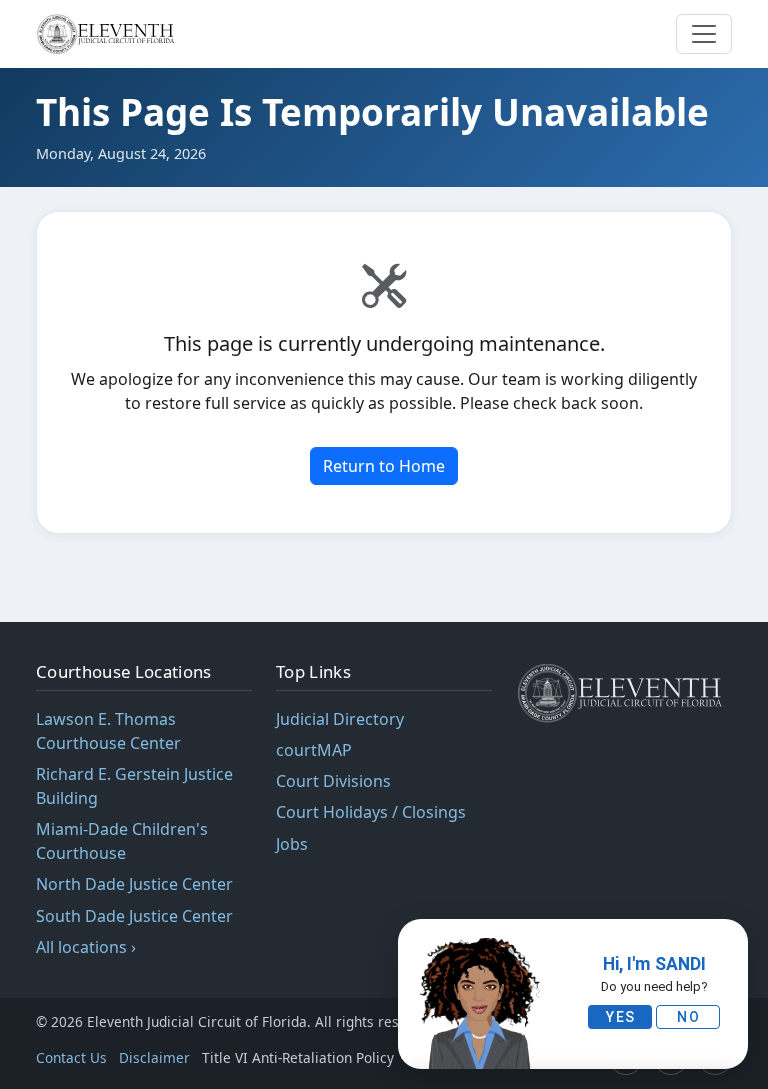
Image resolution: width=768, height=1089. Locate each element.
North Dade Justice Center (134, 884)
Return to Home (384, 466)
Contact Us (71, 1057)
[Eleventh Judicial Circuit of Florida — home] (108, 34)
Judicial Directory (340, 719)
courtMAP (314, 750)
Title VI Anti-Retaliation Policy (300, 1057)
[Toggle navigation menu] (704, 34)
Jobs (292, 844)
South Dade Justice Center (134, 916)
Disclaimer (154, 1057)
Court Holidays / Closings (371, 812)
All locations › (86, 947)
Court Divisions (333, 781)
